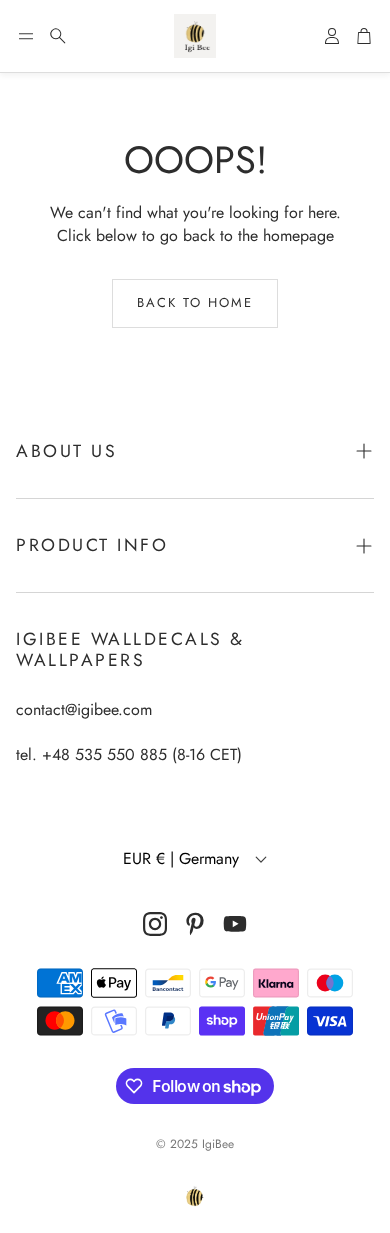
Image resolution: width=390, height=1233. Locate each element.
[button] (26, 36)
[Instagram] (155, 924)
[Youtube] (235, 924)
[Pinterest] (195, 924)
